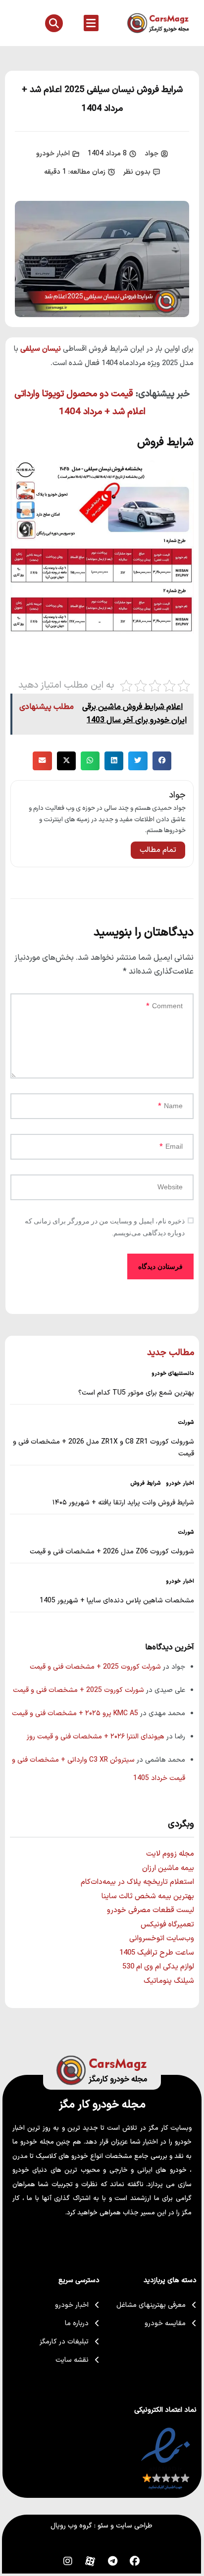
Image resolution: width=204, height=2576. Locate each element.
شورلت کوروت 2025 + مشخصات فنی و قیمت (95, 1667)
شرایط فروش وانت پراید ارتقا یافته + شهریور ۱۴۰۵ (123, 1503)
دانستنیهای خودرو (173, 1374)
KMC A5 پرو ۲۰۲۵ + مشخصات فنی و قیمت (75, 1713)
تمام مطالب (158, 850)
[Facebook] (135, 2561)
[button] (91, 23)
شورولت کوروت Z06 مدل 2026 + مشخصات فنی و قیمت (112, 1552)
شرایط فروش (146, 1484)
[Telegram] (112, 2561)
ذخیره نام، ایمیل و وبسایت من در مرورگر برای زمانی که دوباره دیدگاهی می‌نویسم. (105, 1227)
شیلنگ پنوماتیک (169, 1981)
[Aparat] (90, 2561)
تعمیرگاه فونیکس (167, 1925)
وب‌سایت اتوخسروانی (162, 1939)
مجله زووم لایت (170, 1854)
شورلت (186, 1423)
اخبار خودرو (53, 154)
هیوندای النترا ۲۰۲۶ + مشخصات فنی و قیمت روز (96, 1737)
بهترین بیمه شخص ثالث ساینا (148, 1897)
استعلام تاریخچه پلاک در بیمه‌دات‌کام (137, 1882)
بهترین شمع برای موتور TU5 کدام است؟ (136, 1393)
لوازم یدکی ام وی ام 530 (158, 1967)
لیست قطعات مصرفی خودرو (151, 1910)
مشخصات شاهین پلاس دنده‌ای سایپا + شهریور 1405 (117, 1601)
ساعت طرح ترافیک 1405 (157, 1953)
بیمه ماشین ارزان (168, 1868)
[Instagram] (68, 2561)
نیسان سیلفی (41, 349)
